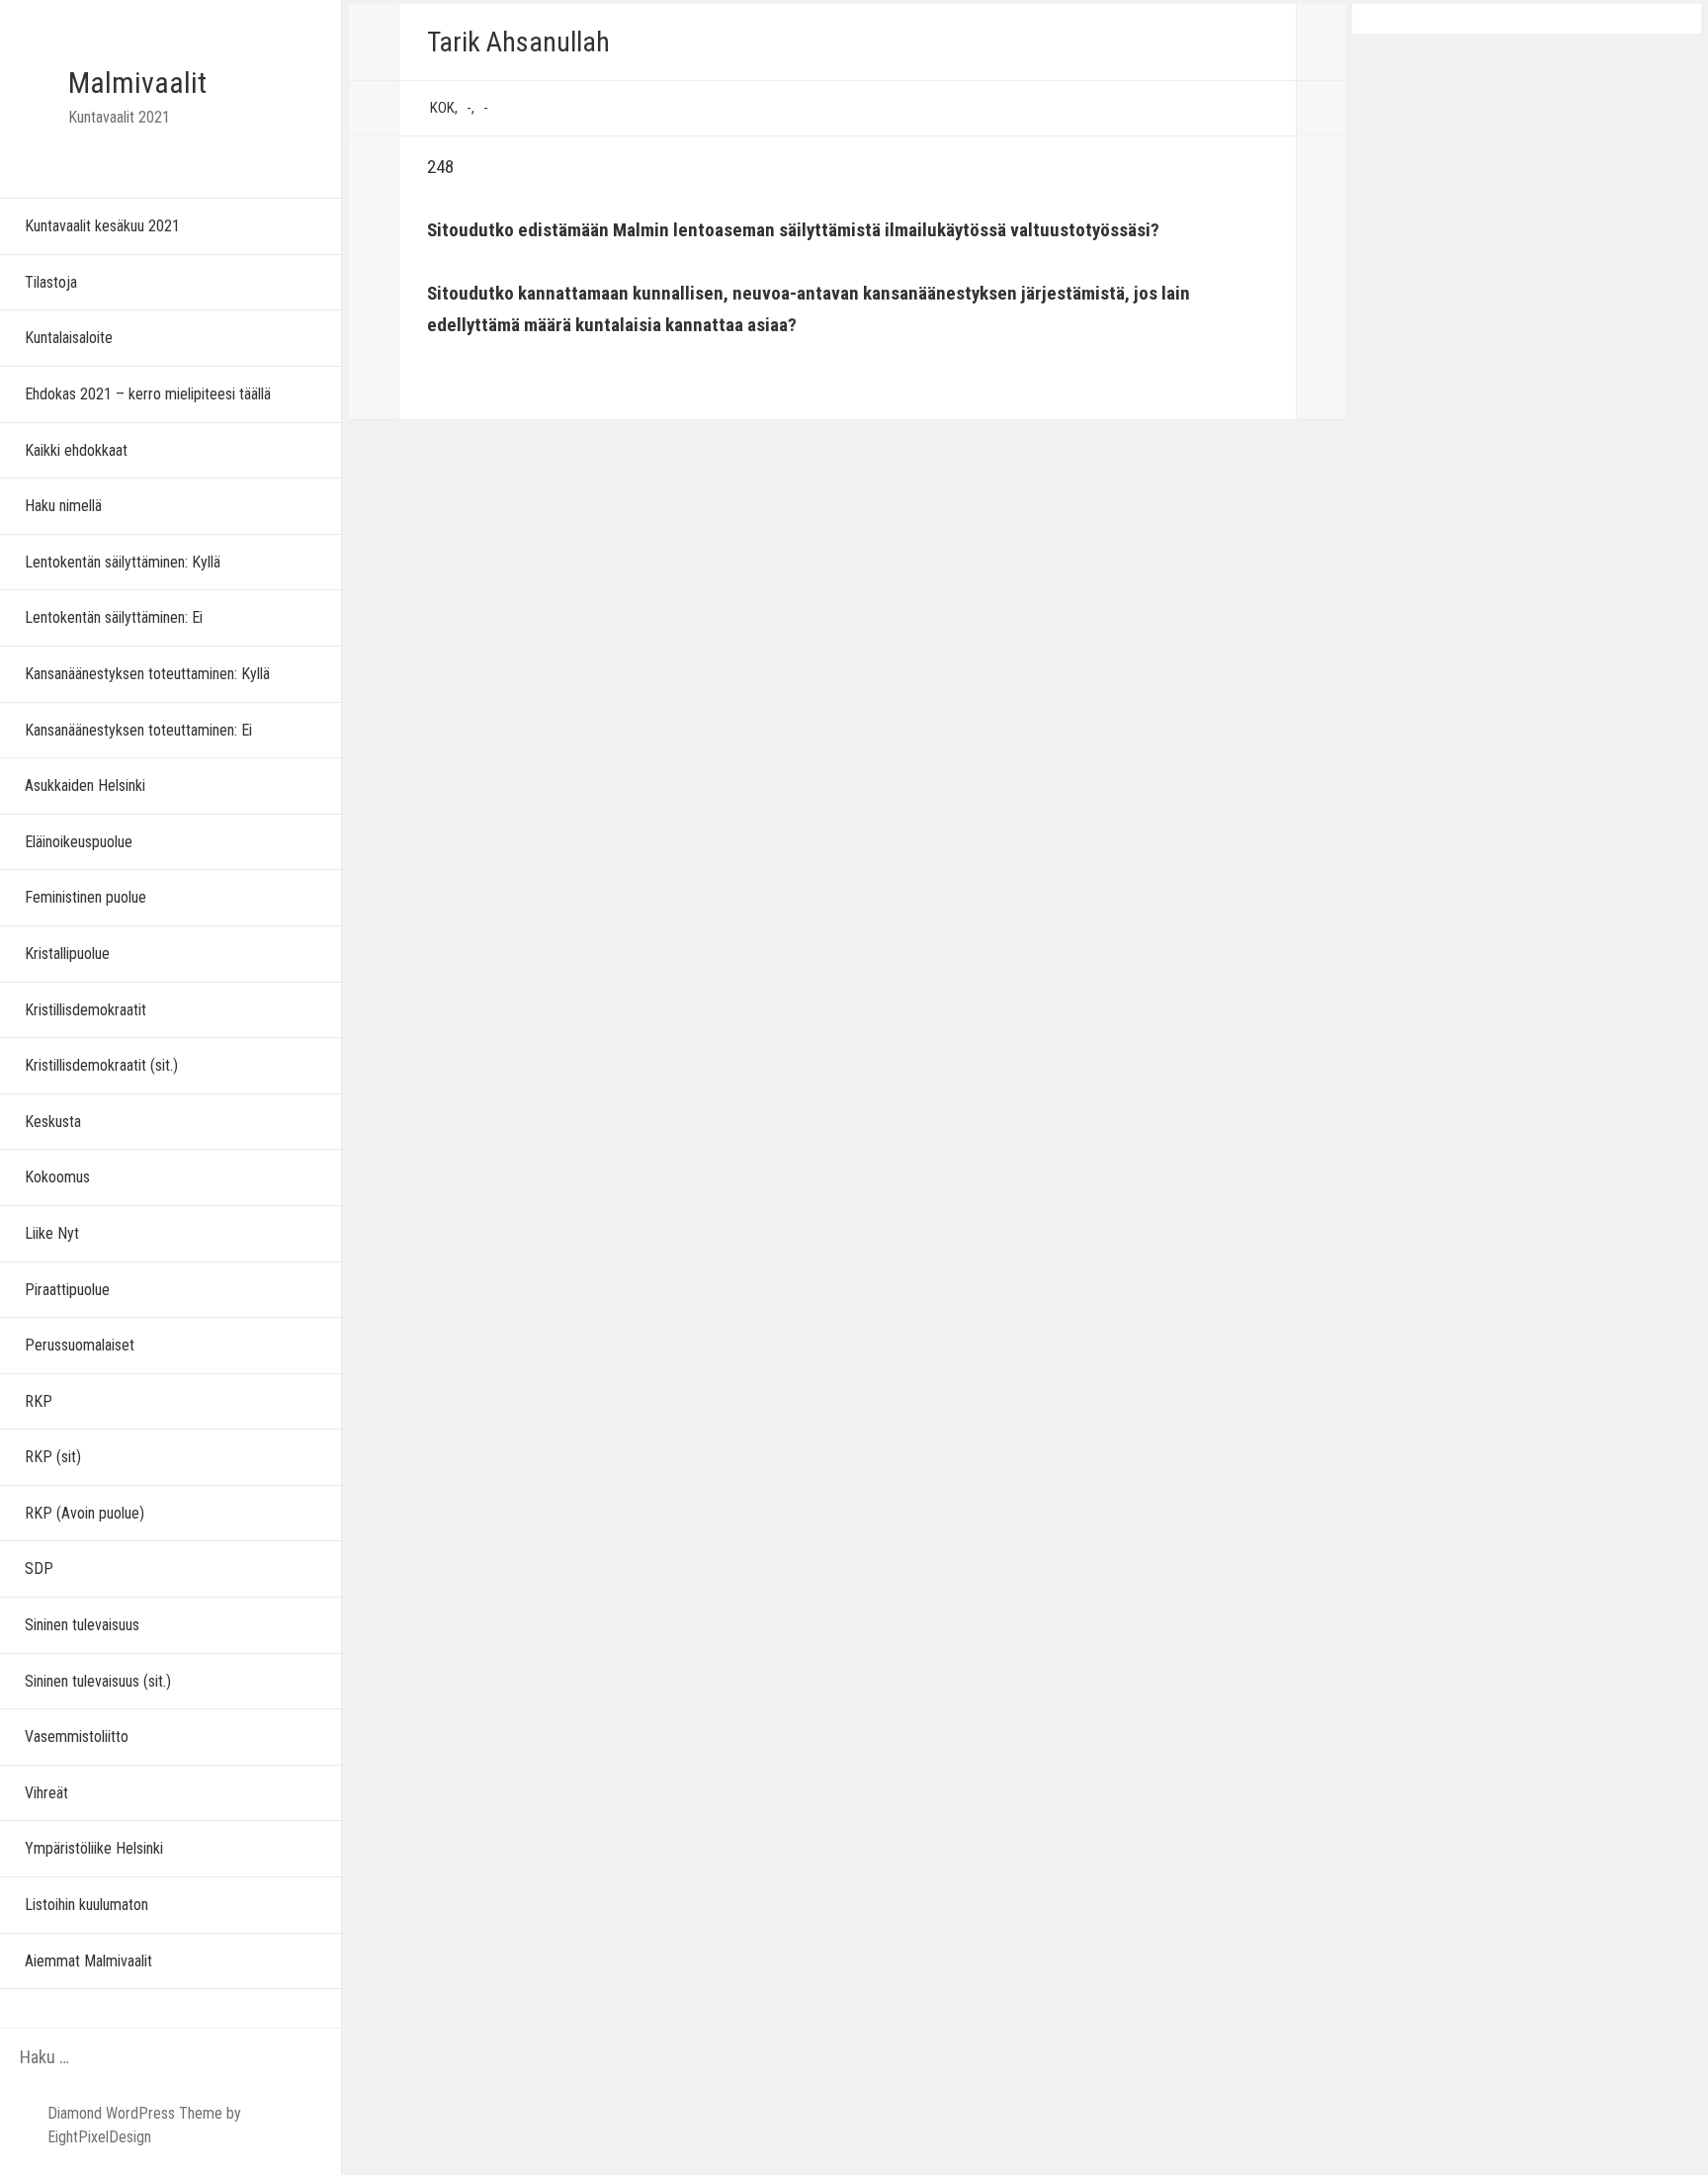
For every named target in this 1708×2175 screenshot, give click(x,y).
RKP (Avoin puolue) (85, 1513)
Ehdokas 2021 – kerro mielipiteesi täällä (148, 394)
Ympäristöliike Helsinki (94, 1848)
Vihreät (46, 1793)
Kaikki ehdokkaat (76, 450)
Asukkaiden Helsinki (85, 785)
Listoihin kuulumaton (86, 1905)
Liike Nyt (52, 1233)
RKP (39, 1401)
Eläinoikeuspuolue (79, 842)
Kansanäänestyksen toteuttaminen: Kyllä (147, 674)
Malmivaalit (137, 83)
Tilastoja (51, 282)
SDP (39, 1568)
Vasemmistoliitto (77, 1737)
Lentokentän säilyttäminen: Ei (114, 617)
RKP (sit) (53, 1457)
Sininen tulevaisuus (82, 1625)
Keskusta (53, 1122)
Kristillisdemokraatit (85, 1010)
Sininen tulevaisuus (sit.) (98, 1681)
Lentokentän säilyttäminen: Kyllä (123, 562)
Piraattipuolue (67, 1290)
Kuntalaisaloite (69, 338)
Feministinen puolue (85, 897)
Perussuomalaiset (80, 1345)
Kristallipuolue (67, 954)
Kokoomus (57, 1177)
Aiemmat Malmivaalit (88, 1961)
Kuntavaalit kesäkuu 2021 (102, 226)
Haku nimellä (63, 506)
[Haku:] (131, 2058)
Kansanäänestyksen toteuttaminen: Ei (138, 730)
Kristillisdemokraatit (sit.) (101, 1065)
